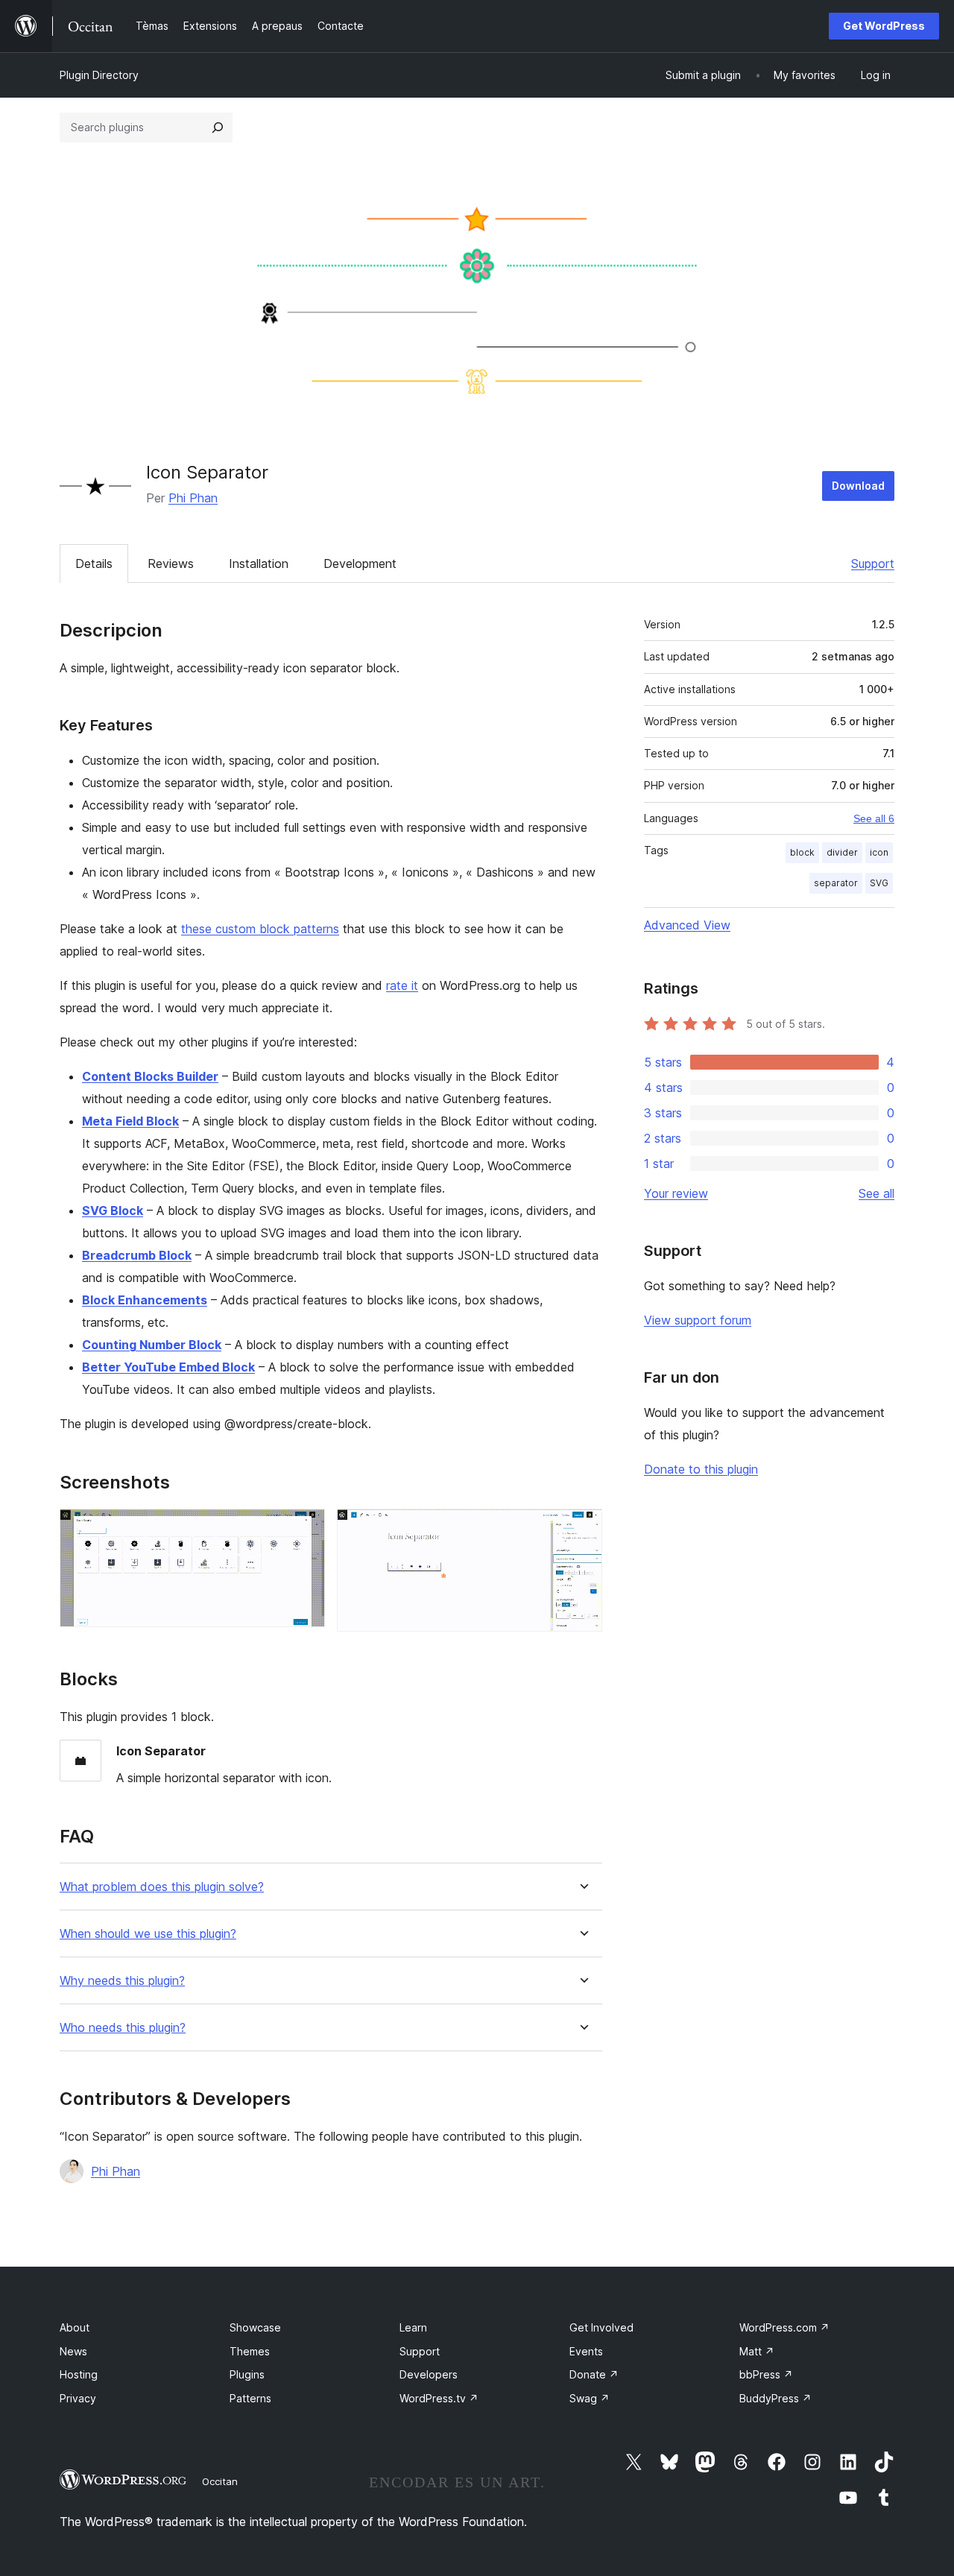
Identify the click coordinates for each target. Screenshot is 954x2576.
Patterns (250, 2398)
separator (836, 883)
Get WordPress (884, 26)
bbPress (766, 2374)
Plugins (247, 2374)
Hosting (79, 2374)
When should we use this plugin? (148, 1934)
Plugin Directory (99, 75)
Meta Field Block (130, 1121)
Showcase (255, 2327)
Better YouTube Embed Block (168, 1367)
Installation (259, 563)
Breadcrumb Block (137, 1255)
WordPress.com (784, 2327)
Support (873, 563)
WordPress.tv (439, 2398)
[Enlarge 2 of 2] (582, 1529)
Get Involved (601, 2327)
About (75, 2327)
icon (879, 852)
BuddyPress (775, 2398)
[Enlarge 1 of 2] (305, 1529)
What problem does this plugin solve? (162, 1887)
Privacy (78, 2398)
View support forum (698, 1320)
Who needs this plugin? (123, 2028)
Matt (757, 2351)
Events (586, 2351)
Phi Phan (193, 498)
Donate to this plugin (701, 1469)
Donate (594, 2374)
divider (842, 852)
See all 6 (874, 818)
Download (858, 486)
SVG (879, 883)
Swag (590, 2398)
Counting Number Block (152, 1345)
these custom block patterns (260, 929)
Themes (250, 2351)
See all (876, 1193)
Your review (676, 1193)
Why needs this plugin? (122, 1981)
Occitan (220, 2481)
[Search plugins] (218, 127)
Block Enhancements (145, 1300)
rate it (402, 985)
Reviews (171, 563)
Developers (429, 2374)
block (802, 852)
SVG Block (113, 1210)
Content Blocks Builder (150, 1076)
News (73, 2351)
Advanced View (687, 925)
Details (94, 563)
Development (360, 563)
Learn (413, 2327)
